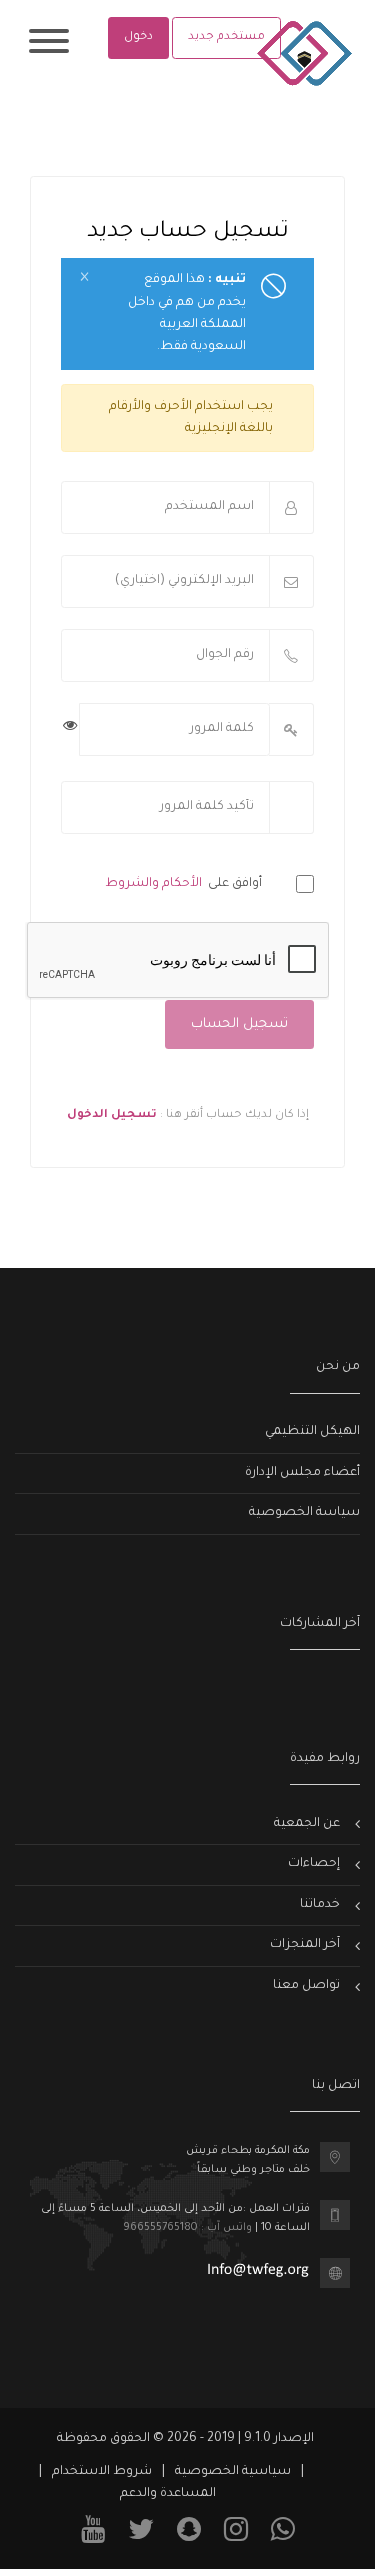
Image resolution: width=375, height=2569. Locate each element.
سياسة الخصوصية (304, 1513)
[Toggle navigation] (49, 44)
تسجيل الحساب (239, 1024)
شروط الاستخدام (102, 2472)
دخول (138, 37)
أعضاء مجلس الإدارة (302, 1473)
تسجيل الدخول (112, 1115)
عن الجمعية (307, 1824)
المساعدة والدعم (168, 2494)
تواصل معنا (306, 1986)
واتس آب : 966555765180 (187, 2228)
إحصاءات (314, 1864)
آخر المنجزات (305, 1945)
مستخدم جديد (226, 37)
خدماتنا (320, 1905)
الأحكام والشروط (155, 884)
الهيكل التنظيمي (312, 1432)
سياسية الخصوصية (233, 2472)
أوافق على (192, 884)
